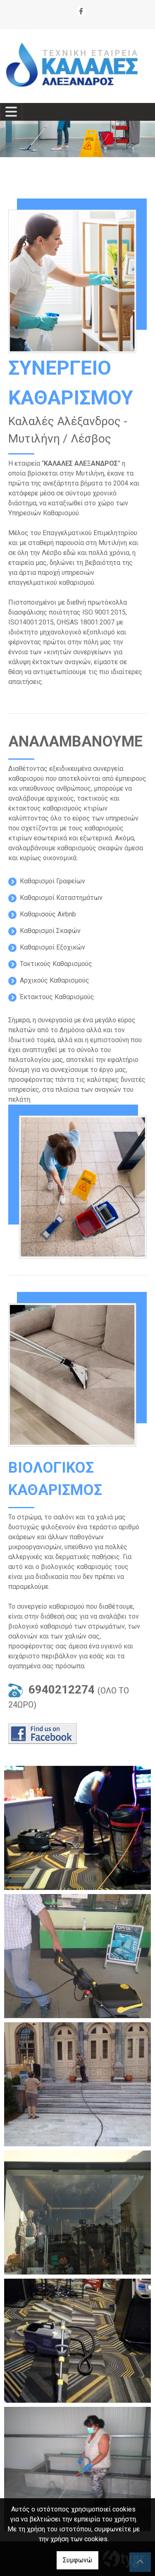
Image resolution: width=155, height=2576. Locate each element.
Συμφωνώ (77, 2560)
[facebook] (81, 11)
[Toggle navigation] (11, 112)
